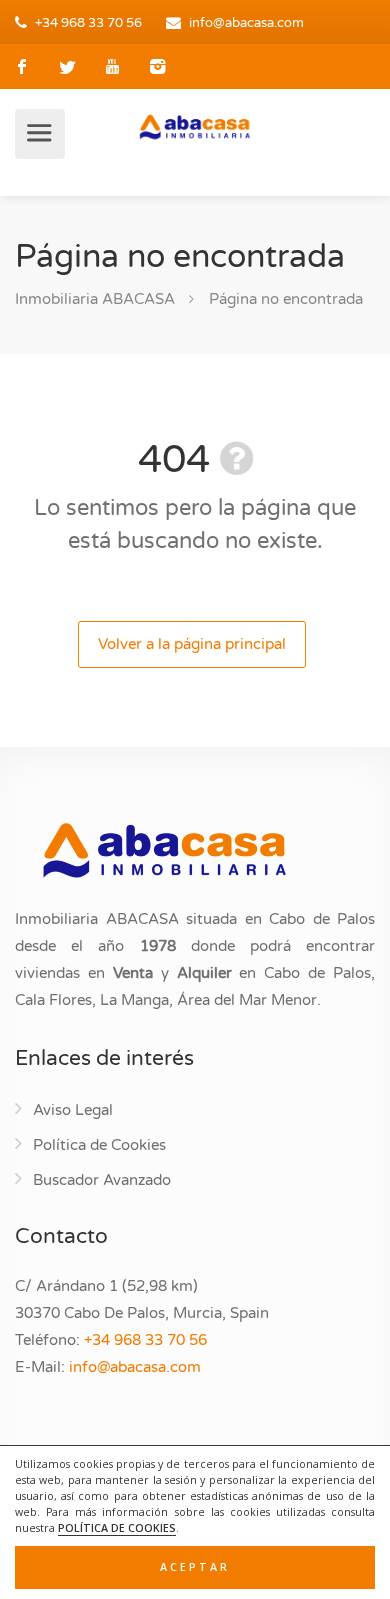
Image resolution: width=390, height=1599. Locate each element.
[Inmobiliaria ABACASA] (195, 126)
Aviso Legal (73, 1110)
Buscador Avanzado (102, 1180)
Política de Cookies (99, 1145)
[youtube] (112, 66)
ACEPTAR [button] (195, 1567)
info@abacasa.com (246, 23)
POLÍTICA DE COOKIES (117, 1528)
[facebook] (22, 66)
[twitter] (67, 66)
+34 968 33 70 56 (88, 23)
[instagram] (157, 66)
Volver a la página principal (192, 644)
